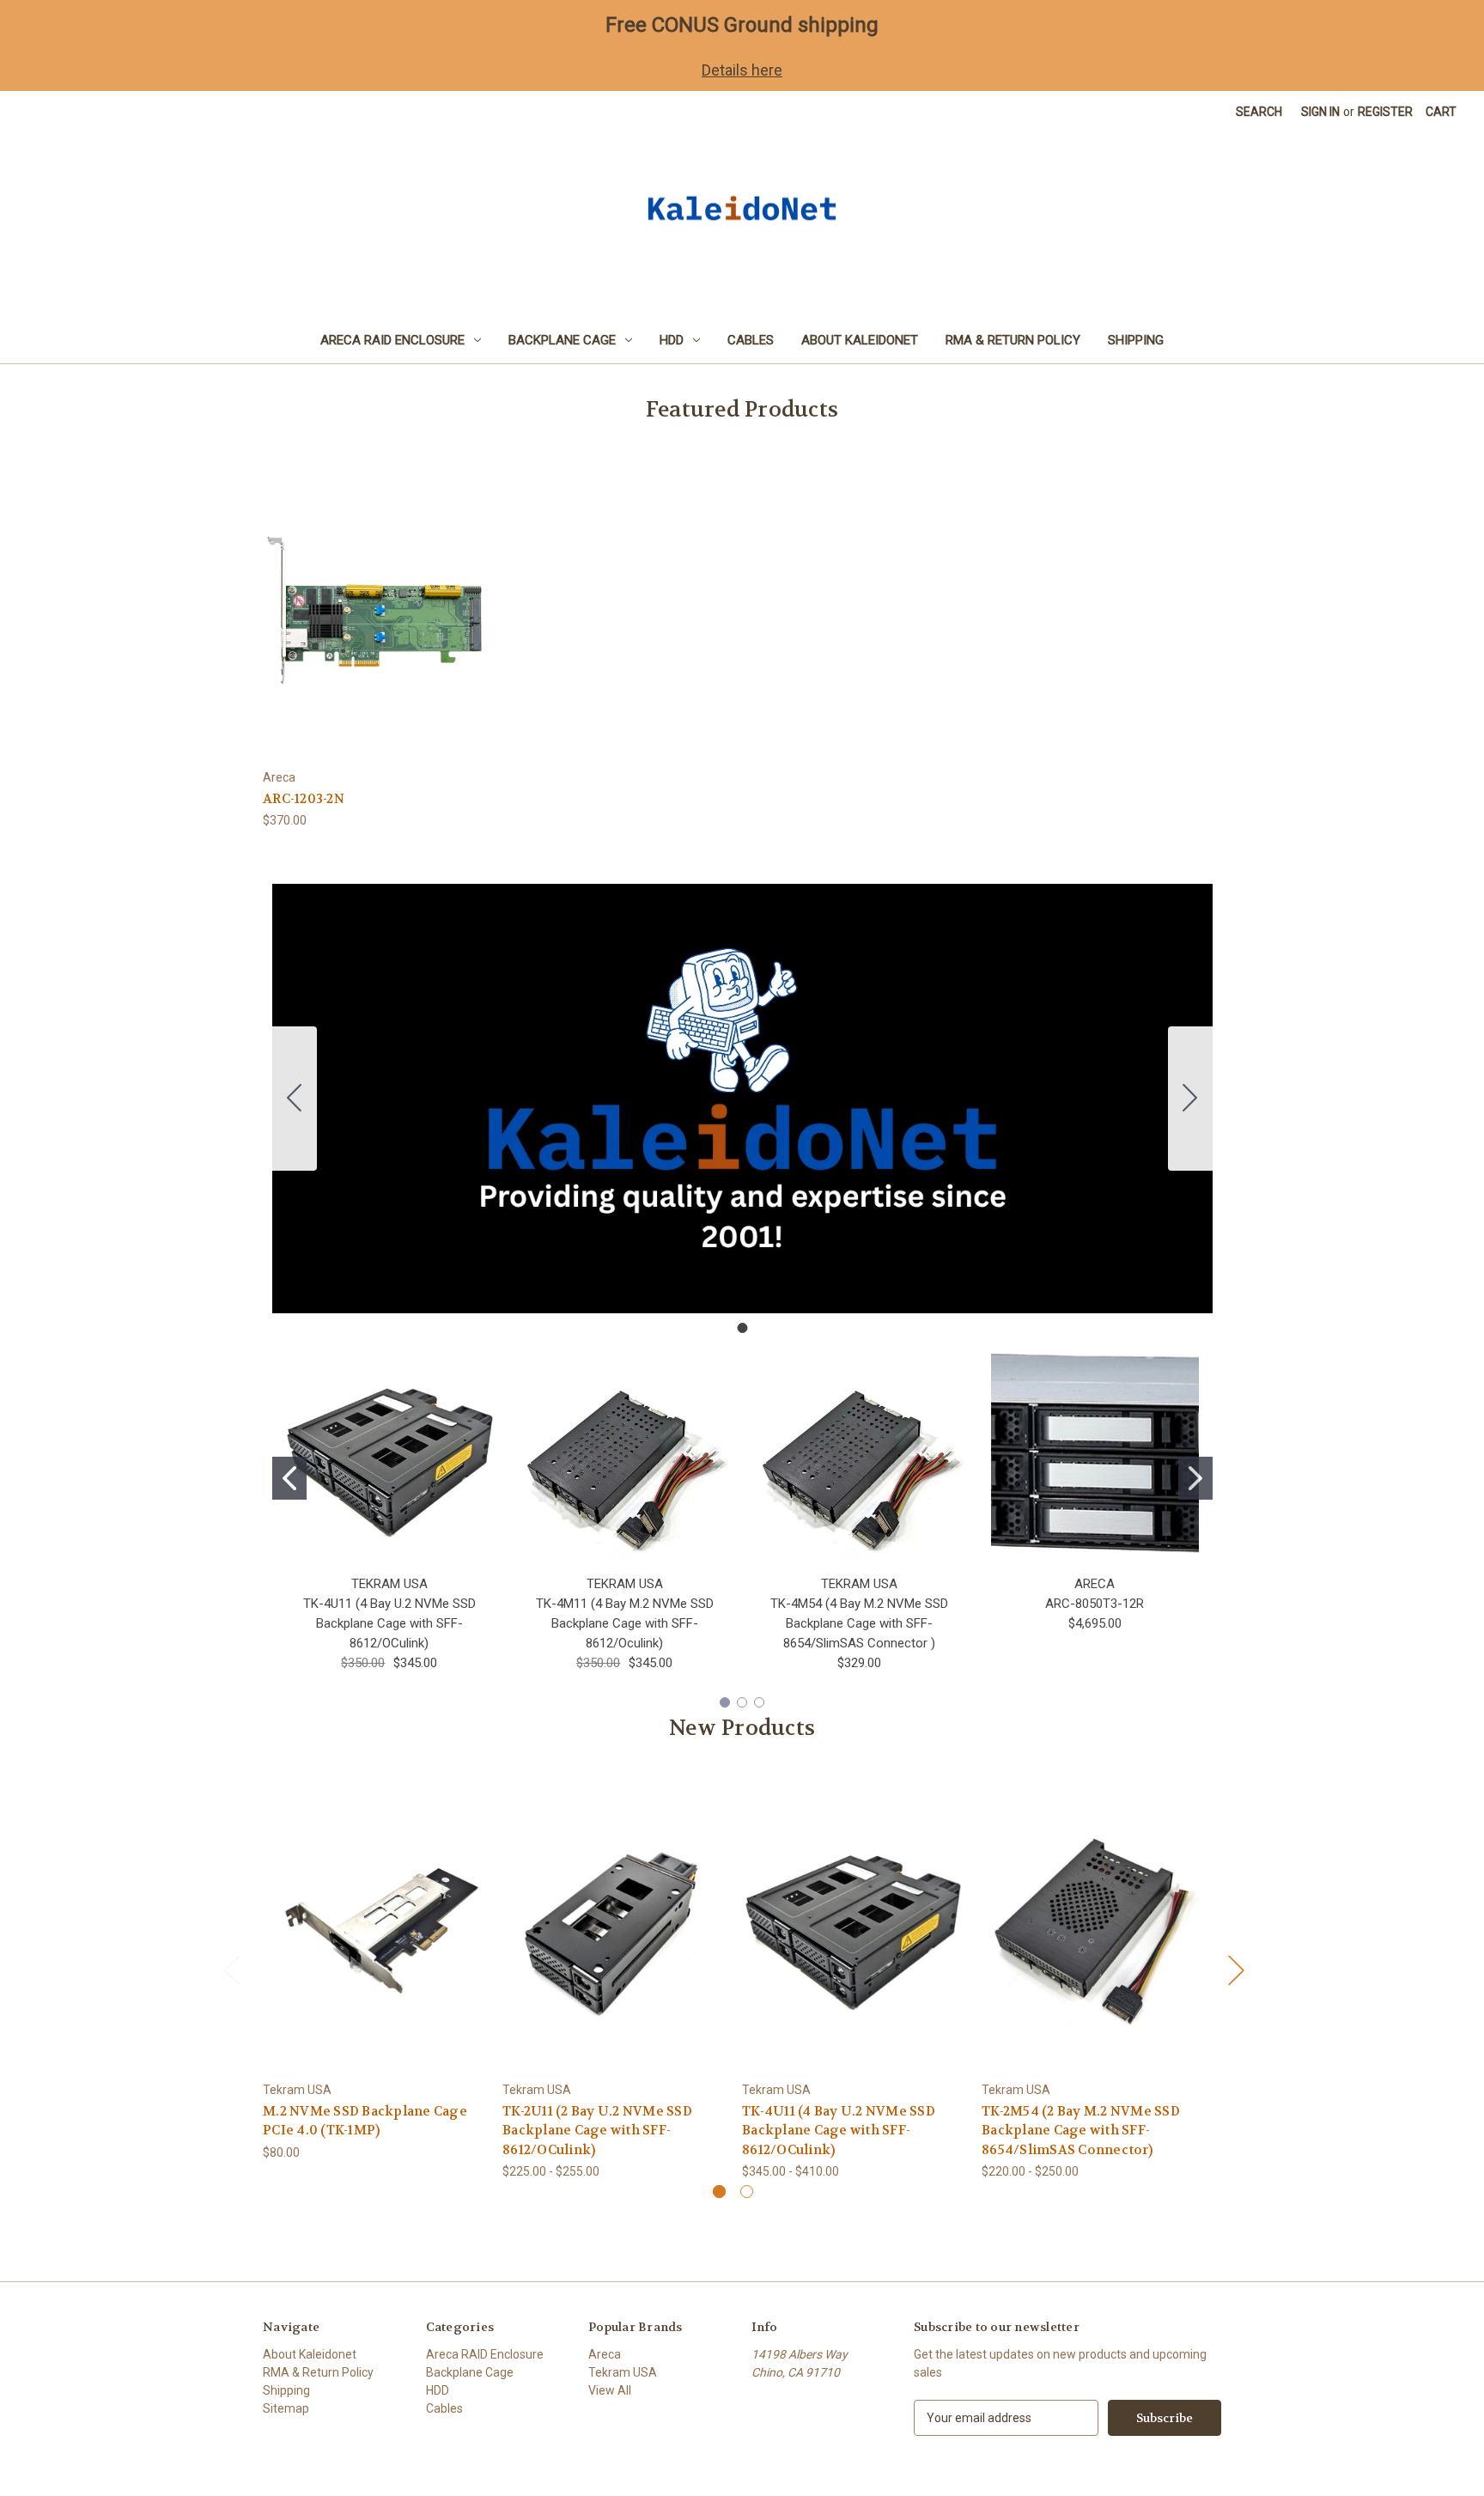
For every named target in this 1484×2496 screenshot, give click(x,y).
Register (1385, 112)
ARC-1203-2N (304, 799)
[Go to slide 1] (295, 1099)
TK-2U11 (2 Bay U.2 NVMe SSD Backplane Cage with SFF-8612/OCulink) (597, 2131)
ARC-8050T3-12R (1095, 1604)
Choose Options (613, 1941)
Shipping (1136, 340)
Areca (605, 2354)
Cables (751, 340)
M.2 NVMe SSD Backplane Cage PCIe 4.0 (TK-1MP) (365, 2121)
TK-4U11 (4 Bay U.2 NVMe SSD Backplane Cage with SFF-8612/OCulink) (389, 1623)
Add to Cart (376, 626)
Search (1259, 112)
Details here (742, 70)
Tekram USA (623, 2372)
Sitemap (286, 2408)
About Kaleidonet (860, 340)
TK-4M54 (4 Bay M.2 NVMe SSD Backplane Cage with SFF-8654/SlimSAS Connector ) (859, 1623)
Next (1236, 1970)
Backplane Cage (562, 340)
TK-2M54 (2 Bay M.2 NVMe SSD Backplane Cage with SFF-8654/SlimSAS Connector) (1081, 2131)
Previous (231, 1970)
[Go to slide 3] (759, 1702)
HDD (672, 340)
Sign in (1320, 112)
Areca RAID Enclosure (392, 340)
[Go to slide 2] (1195, 1478)
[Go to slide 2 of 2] (747, 2192)
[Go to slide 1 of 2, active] (719, 2192)
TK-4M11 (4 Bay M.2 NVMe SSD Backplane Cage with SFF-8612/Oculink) (625, 1623)
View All (610, 2390)
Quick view (375, 596)
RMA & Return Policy (1013, 340)
